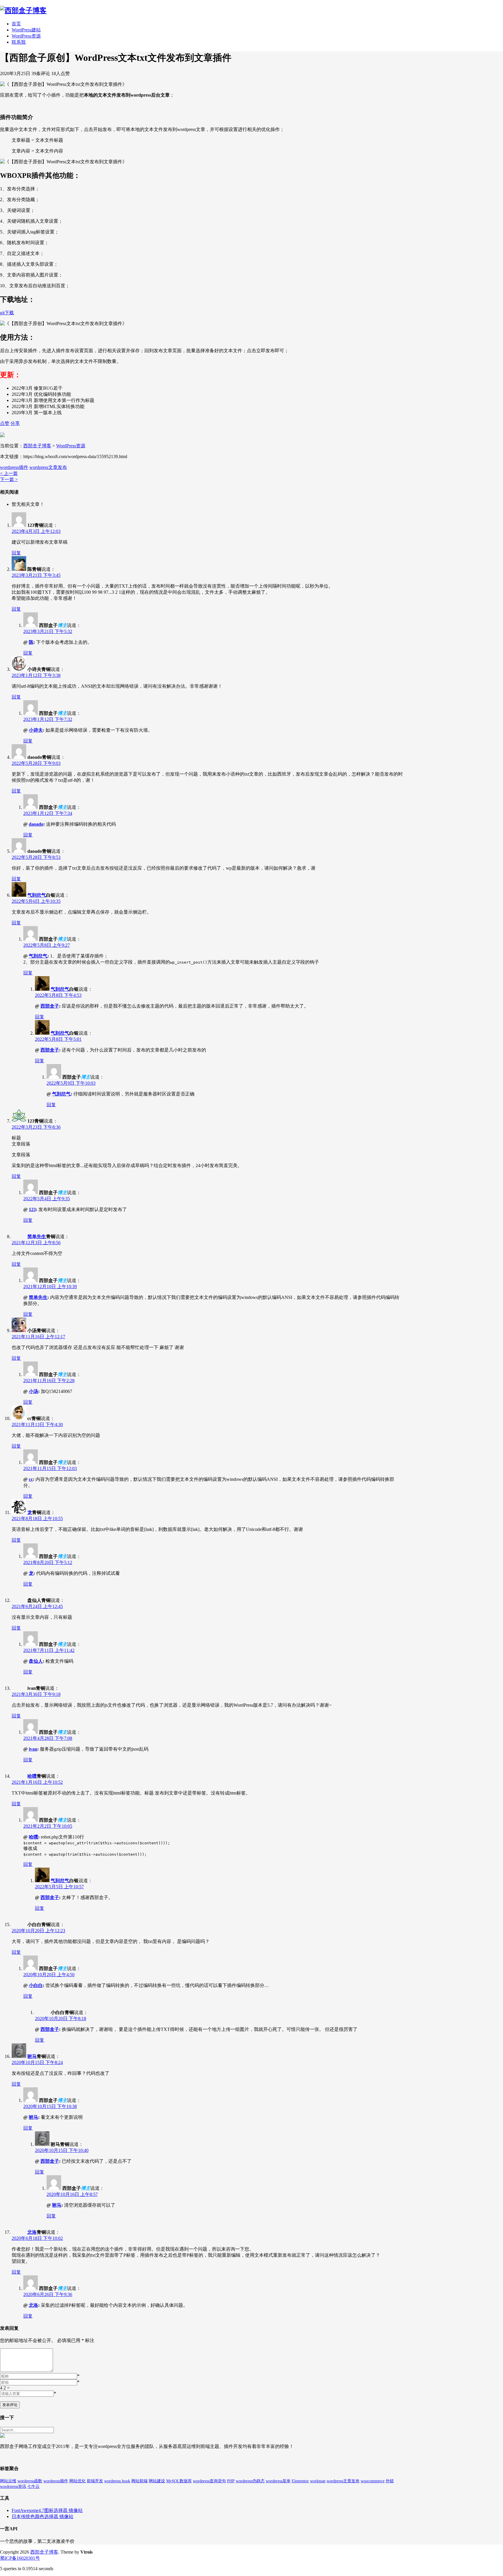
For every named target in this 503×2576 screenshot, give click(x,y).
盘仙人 (36, 1661)
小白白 (36, 1985)
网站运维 (8, 2481)
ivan (33, 1749)
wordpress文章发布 (48, 467)
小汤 (33, 1391)
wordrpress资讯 (13, 2487)
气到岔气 (37, 895)
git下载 (7, 313)
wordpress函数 (30, 2481)
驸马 (32, 2056)
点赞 (5, 423)
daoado (36, 824)
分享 (15, 423)
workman (318, 2481)
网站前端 (139, 2481)
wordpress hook (117, 2481)
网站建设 (157, 2481)
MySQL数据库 (179, 2481)
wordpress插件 (14, 467)
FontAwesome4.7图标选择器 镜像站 (47, 2510)
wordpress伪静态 (250, 2481)
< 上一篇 (9, 473)
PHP (231, 2481)
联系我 (19, 42)
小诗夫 (36, 730)
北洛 (32, 2232)
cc (31, 1479)
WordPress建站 (26, 30)
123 (32, 1209)
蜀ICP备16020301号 (20, 2558)
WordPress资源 (26, 36)
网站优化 (77, 2481)
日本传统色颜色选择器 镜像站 (42, 2516)
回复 (16, 553)
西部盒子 (50, 1006)
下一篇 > (9, 479)
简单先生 (37, 1236)
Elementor (300, 2481)
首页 (16, 24)
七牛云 (33, 2487)
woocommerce (373, 2481)
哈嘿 (32, 1776)
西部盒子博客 (37, 446)
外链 (390, 2481)
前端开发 (95, 2481)
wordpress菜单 (278, 2481)
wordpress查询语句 (209, 2481)
